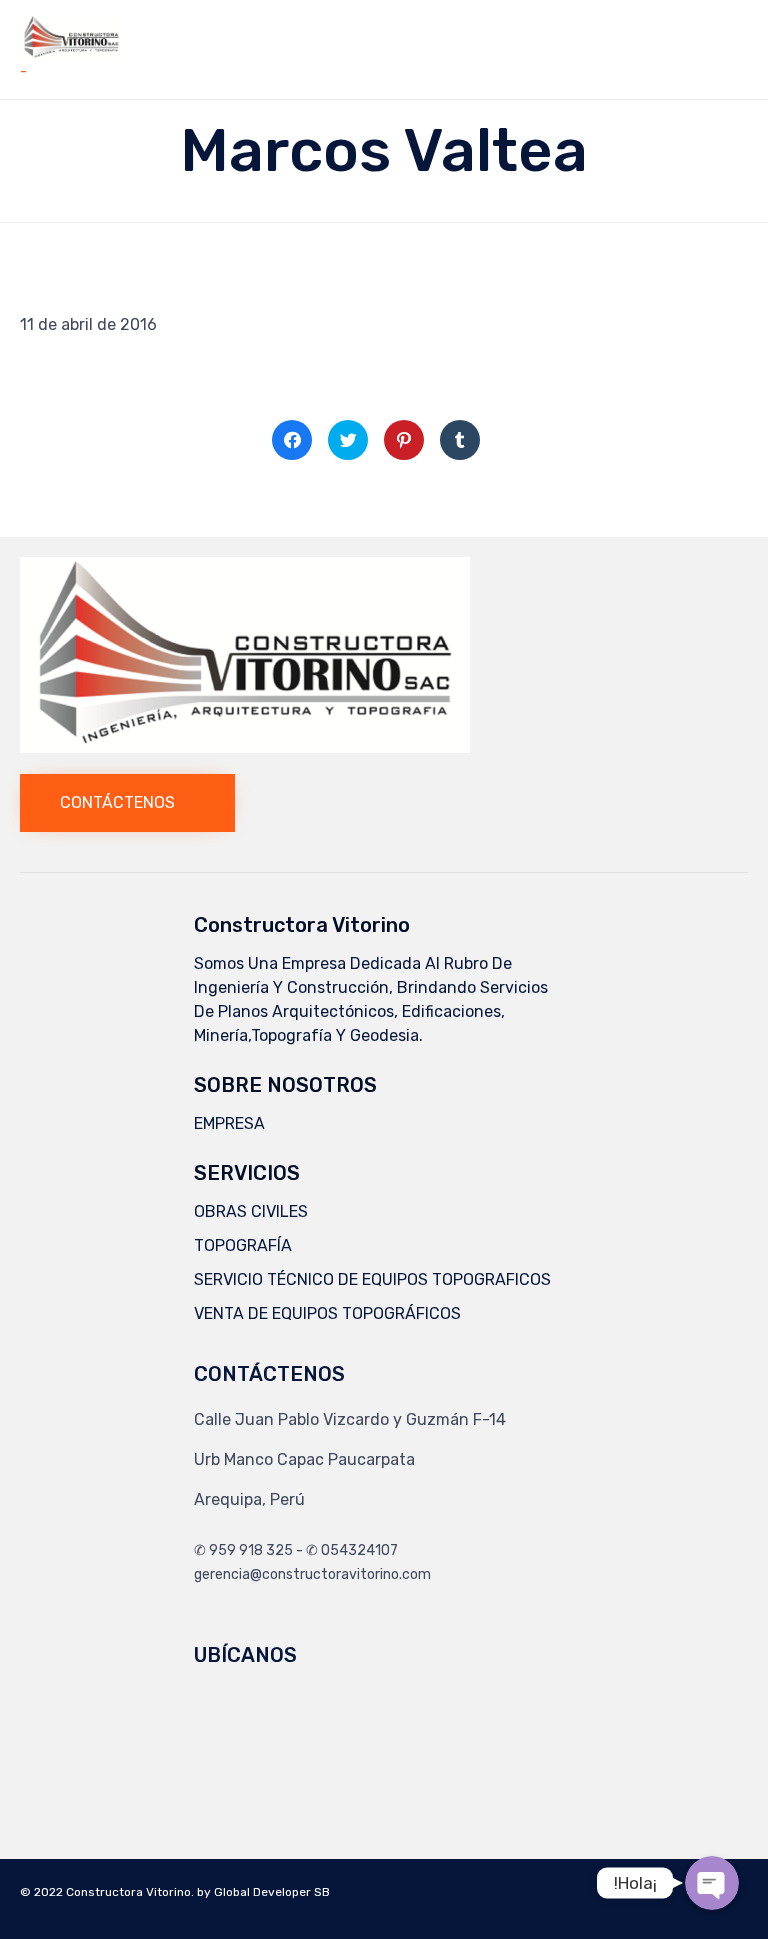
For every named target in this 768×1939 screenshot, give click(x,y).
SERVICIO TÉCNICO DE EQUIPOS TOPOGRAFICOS (372, 1279)
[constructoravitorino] (245, 747)
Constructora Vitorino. (130, 1892)
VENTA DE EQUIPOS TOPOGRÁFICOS (327, 1313)
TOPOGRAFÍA (243, 1245)
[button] (127, 803)
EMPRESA (229, 1123)
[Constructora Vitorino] (71, 37)
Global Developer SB (272, 1892)
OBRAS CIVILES (251, 1211)
